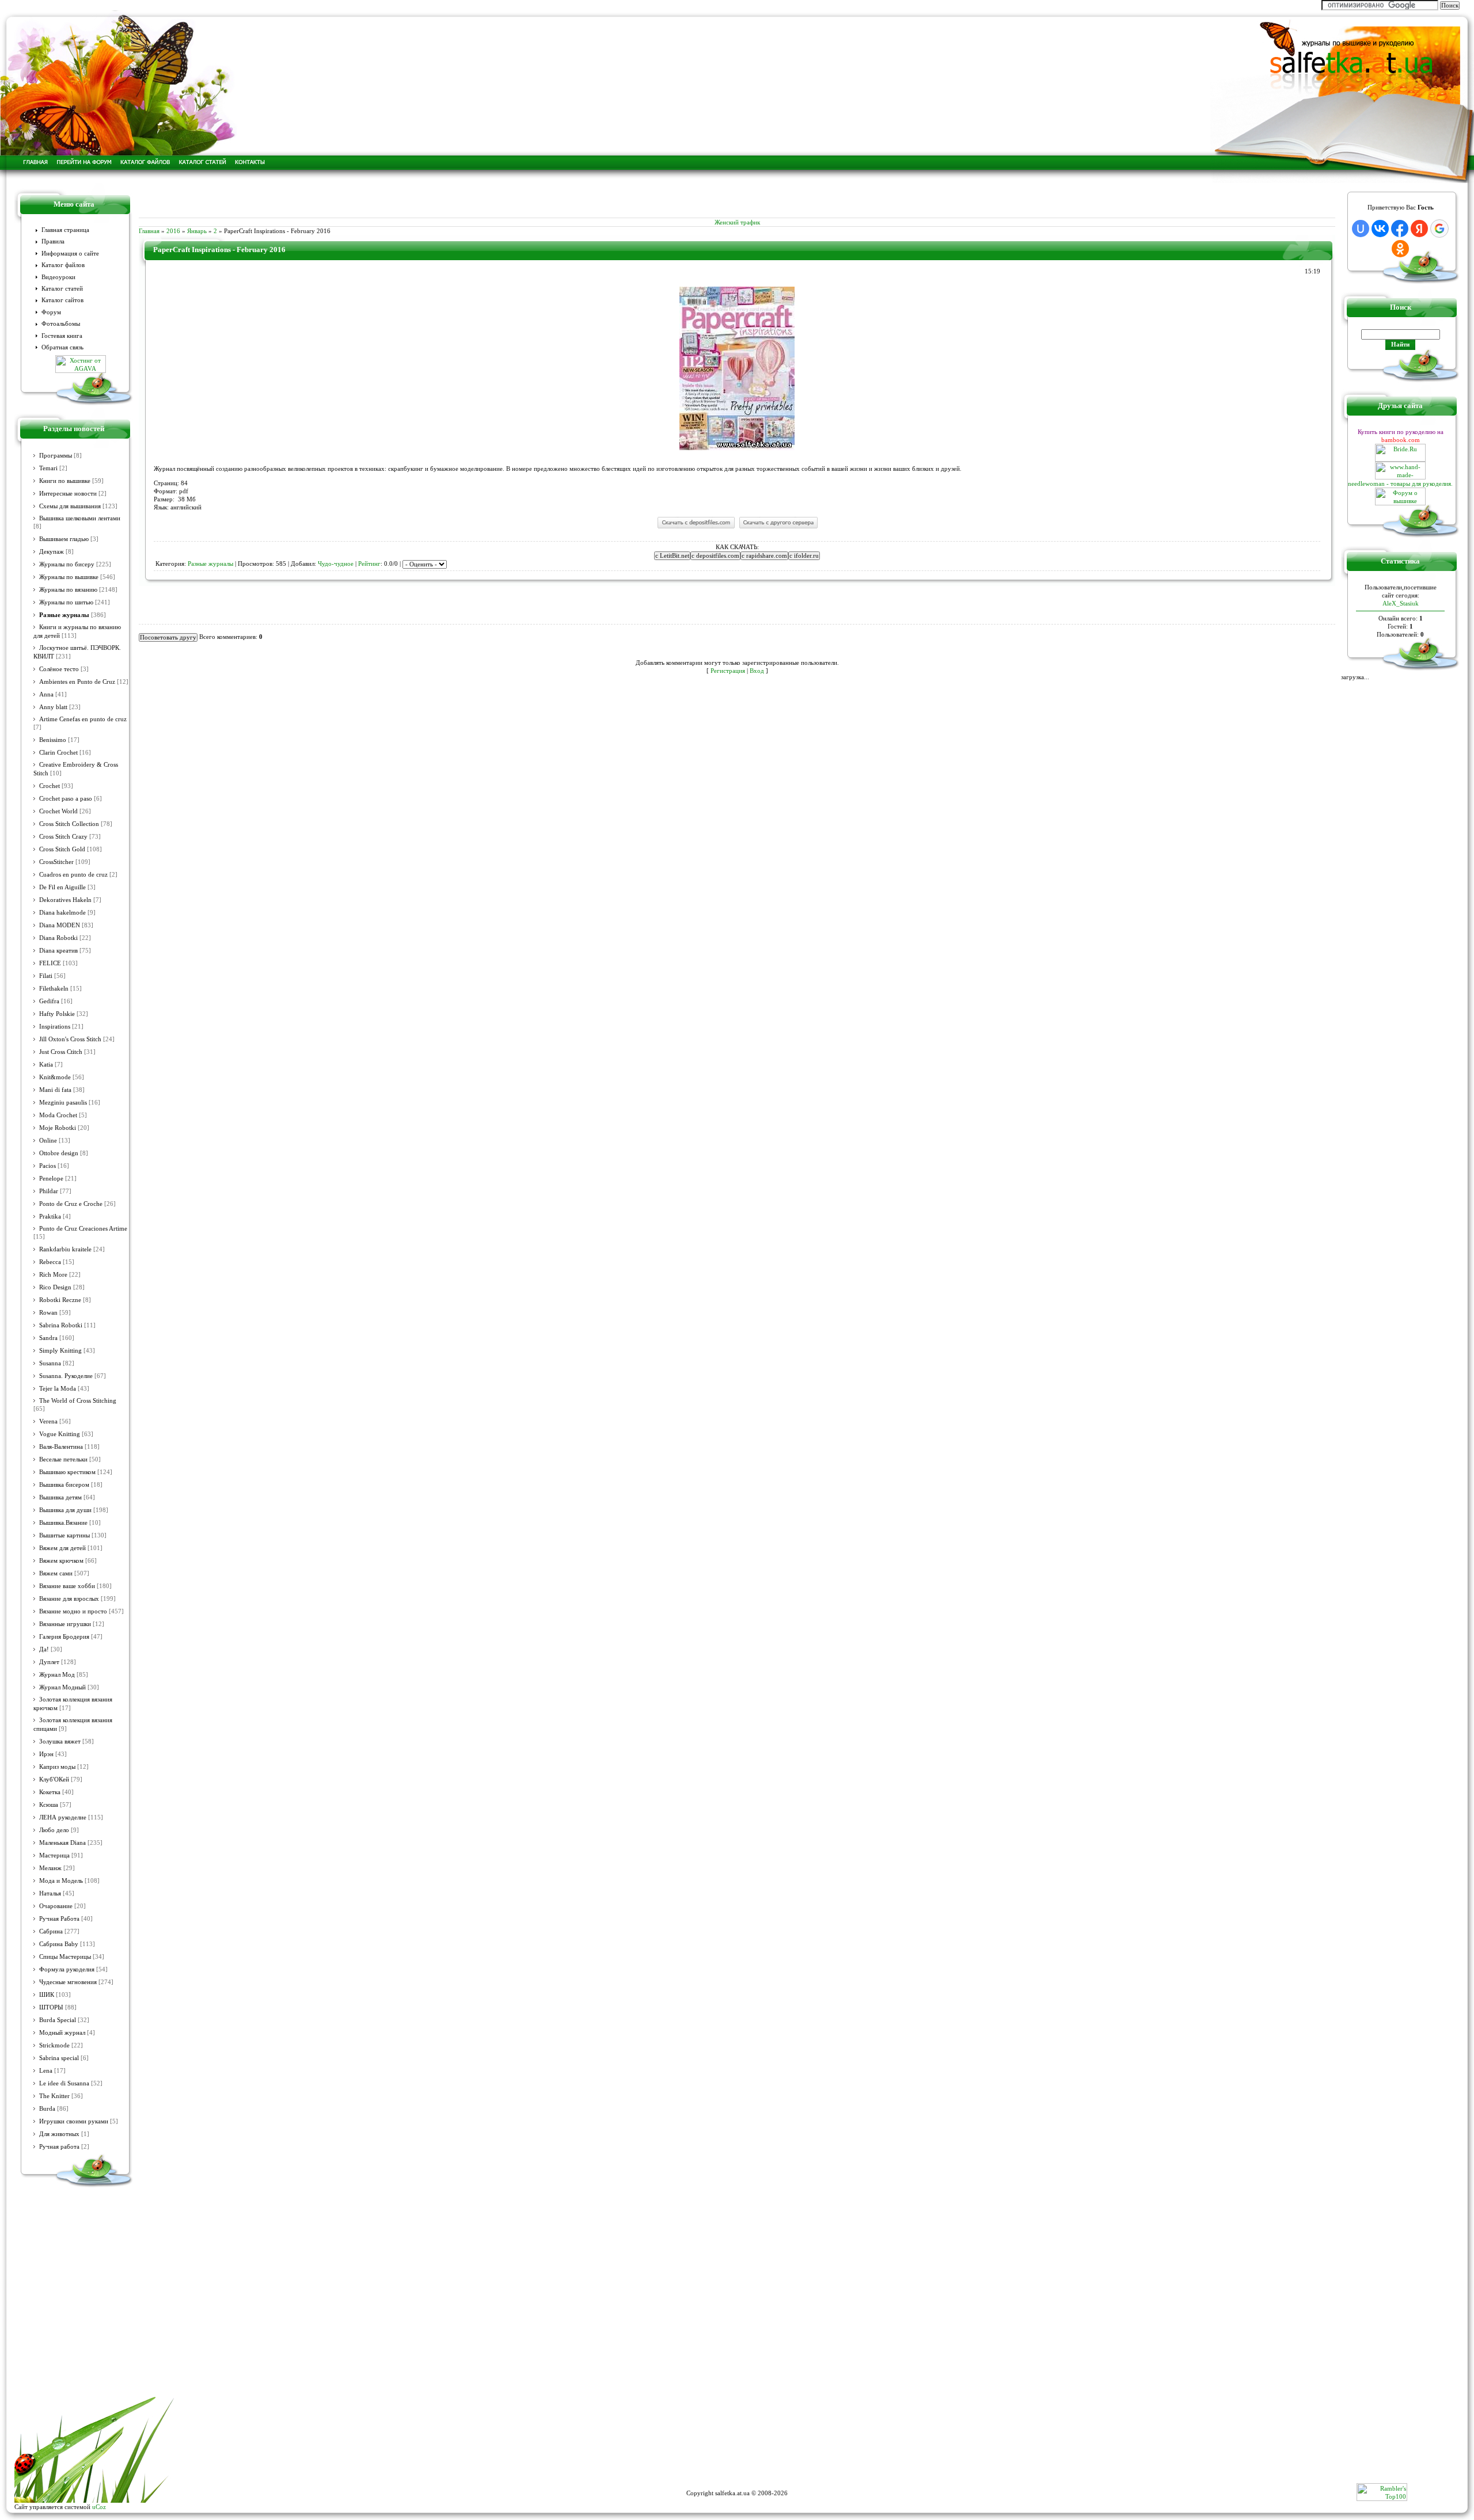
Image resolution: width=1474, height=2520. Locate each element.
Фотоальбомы (61, 324)
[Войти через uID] (1361, 229)
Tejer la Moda (58, 1389)
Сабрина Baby (59, 1944)
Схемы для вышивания (70, 506)
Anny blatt (53, 707)
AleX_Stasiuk (1401, 603)
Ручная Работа (59, 1919)
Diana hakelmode (62, 913)
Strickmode (54, 2045)
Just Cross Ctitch (61, 1052)
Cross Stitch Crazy (63, 837)
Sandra (48, 1338)
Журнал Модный (62, 1687)
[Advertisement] (737, 200)
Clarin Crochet (58, 753)
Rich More (53, 1275)
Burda (47, 2109)
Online (48, 1141)
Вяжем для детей (62, 1548)
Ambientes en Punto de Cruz (77, 682)
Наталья (50, 1893)
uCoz (99, 2507)
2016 (173, 231)
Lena (46, 2071)
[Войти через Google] (1439, 229)
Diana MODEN (60, 925)
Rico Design (55, 1287)
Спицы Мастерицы (65, 1957)
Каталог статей (62, 289)
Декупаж (52, 552)
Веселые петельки (63, 1459)
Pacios (48, 1166)
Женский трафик (737, 222)
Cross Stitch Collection (69, 824)
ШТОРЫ (51, 2007)
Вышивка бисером (64, 1485)
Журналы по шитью (66, 602)
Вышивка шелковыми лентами (80, 518)
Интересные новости (68, 494)
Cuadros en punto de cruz (73, 875)
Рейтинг (369, 564)
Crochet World (58, 811)
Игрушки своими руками (74, 2121)
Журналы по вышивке (69, 577)
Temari (48, 468)
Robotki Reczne (60, 1300)
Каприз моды (57, 1767)
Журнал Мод (57, 1675)
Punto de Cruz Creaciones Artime (83, 1229)
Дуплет (49, 1662)
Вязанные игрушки (65, 1624)
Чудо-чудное (336, 564)
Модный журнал (62, 2033)
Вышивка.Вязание (63, 1523)
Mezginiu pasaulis (63, 1103)
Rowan (48, 1313)
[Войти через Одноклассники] (1400, 249)
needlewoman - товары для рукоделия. (1400, 484)
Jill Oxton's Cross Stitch (70, 1039)
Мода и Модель (61, 1881)
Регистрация (728, 671)
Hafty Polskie (57, 1014)
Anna (46, 694)
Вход (757, 671)
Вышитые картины (64, 1535)
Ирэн (46, 1754)
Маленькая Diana (62, 1843)
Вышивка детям (60, 1497)
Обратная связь (62, 347)
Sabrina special (59, 2058)
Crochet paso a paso (66, 799)
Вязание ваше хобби (67, 1586)
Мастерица (54, 1855)
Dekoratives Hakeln (65, 900)
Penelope (51, 1179)
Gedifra (49, 1001)
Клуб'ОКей (54, 1779)
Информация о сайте (70, 254)
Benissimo (53, 740)
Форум (51, 312)
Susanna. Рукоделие (66, 1376)
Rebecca (50, 1262)
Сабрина (51, 1931)
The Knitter (54, 2096)
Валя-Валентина (61, 1447)
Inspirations (55, 1027)
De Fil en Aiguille (62, 887)
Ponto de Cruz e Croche (71, 1204)
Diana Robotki (58, 938)
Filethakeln (54, 989)
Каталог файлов (63, 265)
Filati (46, 976)
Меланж (50, 1868)
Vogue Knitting (60, 1434)
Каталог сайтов (62, 300)
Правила (53, 241)
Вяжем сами (56, 1573)
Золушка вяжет (60, 1741)
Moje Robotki (58, 1128)
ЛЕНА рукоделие (63, 1817)
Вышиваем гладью (64, 539)
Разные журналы (64, 615)
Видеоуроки (58, 277)
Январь (197, 231)
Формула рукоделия (67, 1969)
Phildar (49, 1191)
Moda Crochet (58, 1115)
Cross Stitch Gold (62, 849)
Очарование (56, 1906)
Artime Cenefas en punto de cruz (83, 719)
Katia (46, 1065)
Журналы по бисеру (67, 564)
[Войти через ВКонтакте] (1380, 229)
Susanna (50, 1363)
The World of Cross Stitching (78, 1401)
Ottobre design (59, 1153)
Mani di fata (55, 1090)
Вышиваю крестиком (67, 1472)
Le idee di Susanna (64, 2083)
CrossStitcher (56, 862)
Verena (48, 1421)
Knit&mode (55, 1077)
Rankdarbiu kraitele (65, 1249)
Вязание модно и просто (73, 1611)
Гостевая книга (62, 336)
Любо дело (54, 1830)
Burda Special (58, 2020)
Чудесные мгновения (68, 1982)
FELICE (50, 963)
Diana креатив (58, 951)
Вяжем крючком (61, 1561)
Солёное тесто (59, 669)
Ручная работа (59, 2147)
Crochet (50, 786)
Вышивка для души (65, 1510)
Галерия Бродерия (64, 1637)
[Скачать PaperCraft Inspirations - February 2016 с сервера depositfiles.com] (696, 528)
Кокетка (50, 1792)
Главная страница (65, 230)
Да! (44, 1649)
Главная (149, 231)
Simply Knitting (60, 1351)
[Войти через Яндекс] (1419, 229)
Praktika (50, 1217)
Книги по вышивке (65, 481)
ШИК (47, 1995)
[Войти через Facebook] (1400, 229)
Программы (56, 456)
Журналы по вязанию (68, 590)
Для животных (59, 2134)
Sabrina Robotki (61, 1325)
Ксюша (49, 1805)
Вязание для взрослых (69, 1599)
